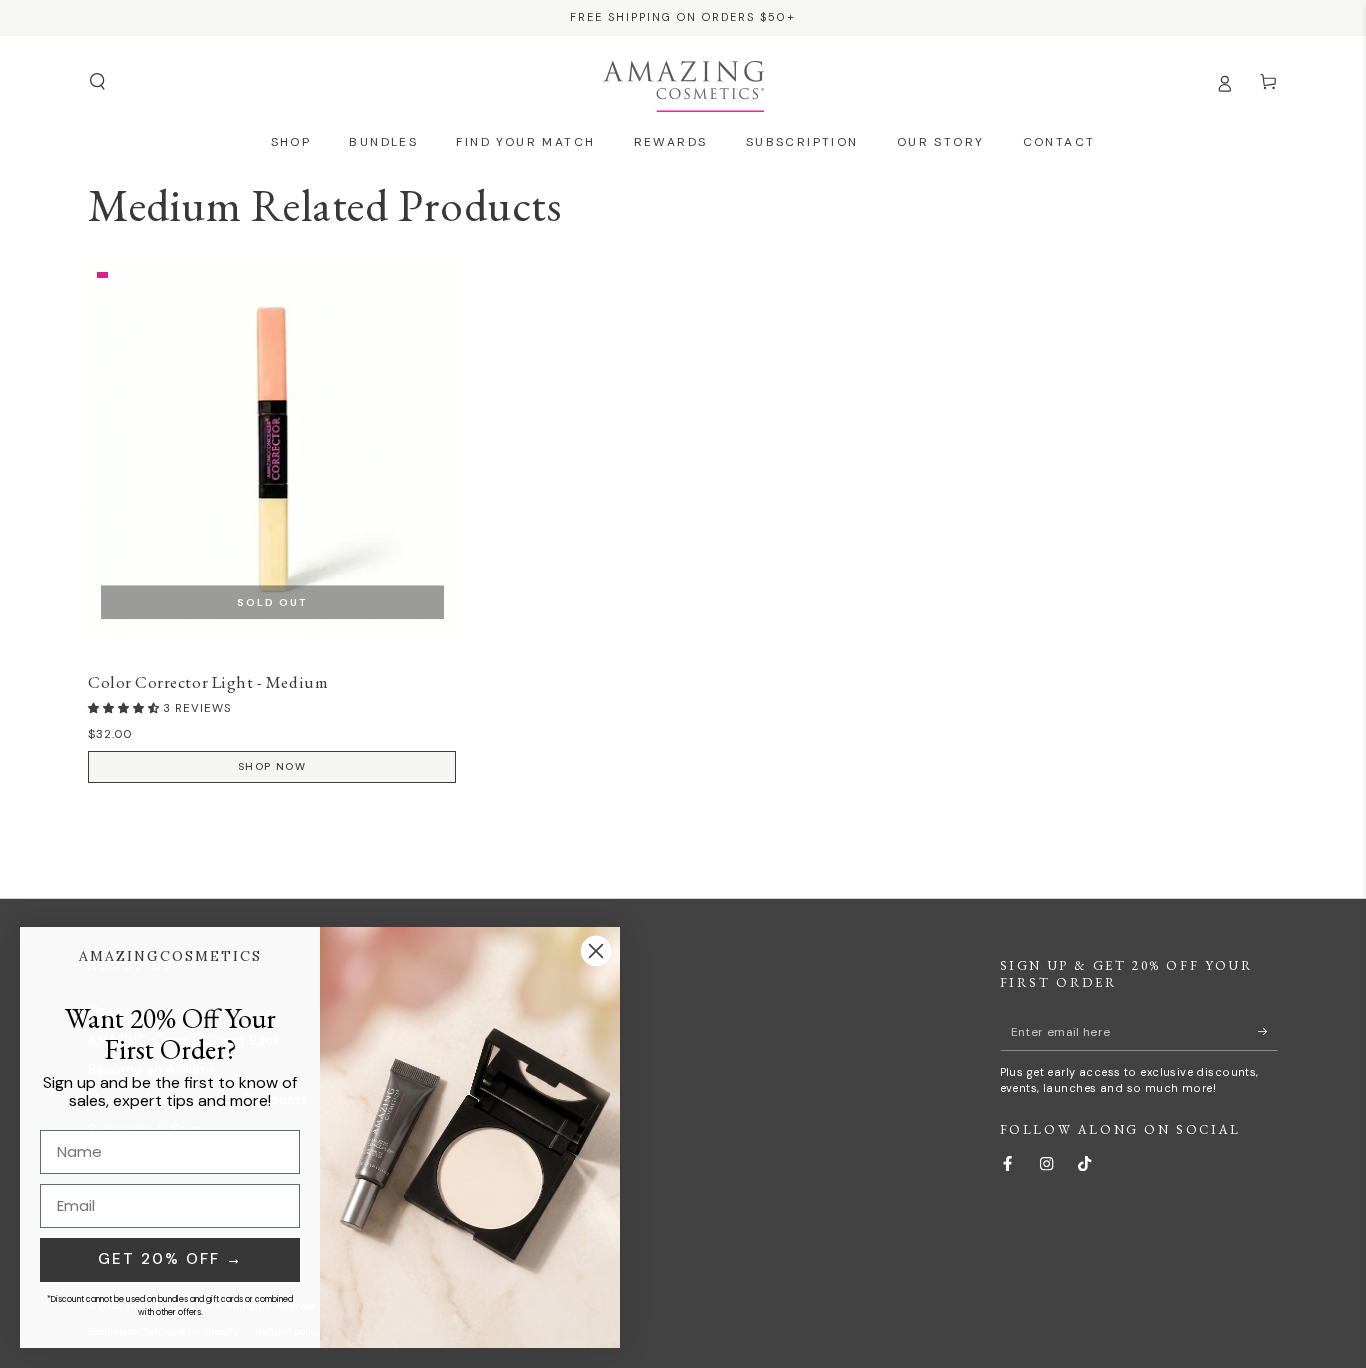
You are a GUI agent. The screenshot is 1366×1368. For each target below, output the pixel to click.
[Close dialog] (596, 951)
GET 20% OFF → (170, 1259)
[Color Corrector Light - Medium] (272, 448)
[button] (97, 81)
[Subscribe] (1268, 1031)
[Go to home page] (683, 82)
